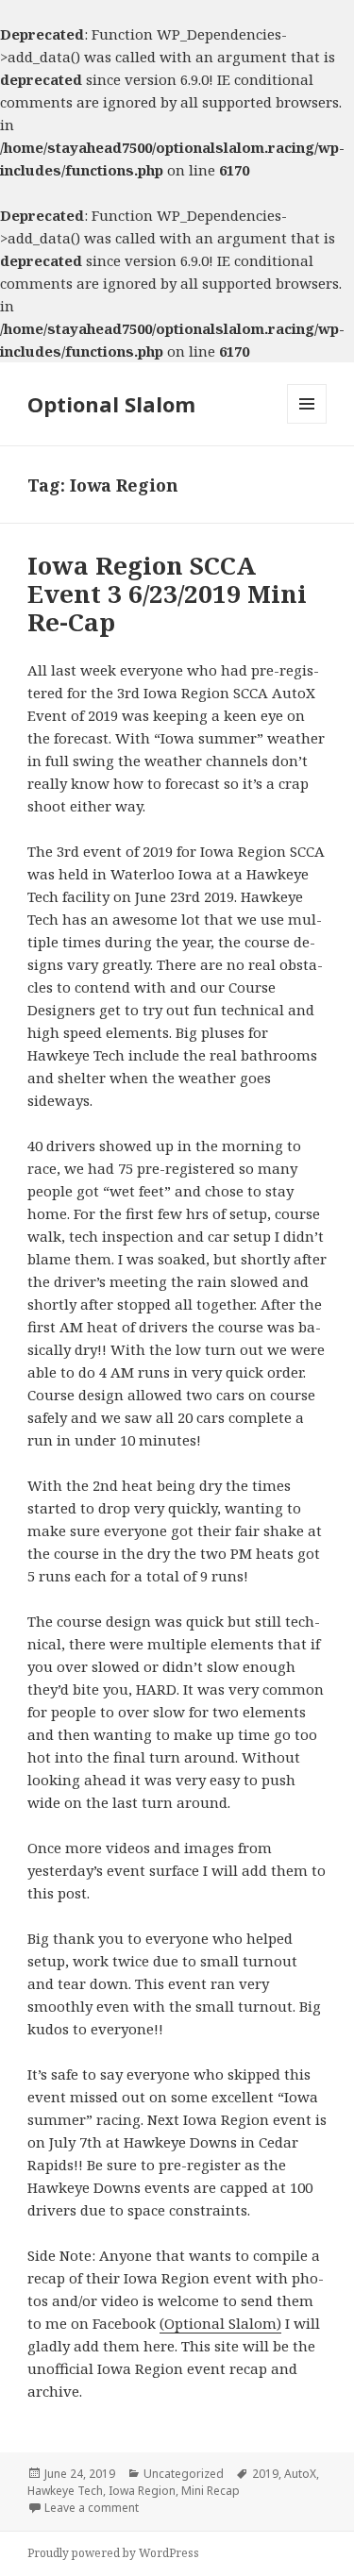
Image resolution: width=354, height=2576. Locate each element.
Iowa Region (142, 2491)
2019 (265, 2474)
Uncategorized (184, 2474)
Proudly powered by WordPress (113, 2553)
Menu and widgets (307, 423)
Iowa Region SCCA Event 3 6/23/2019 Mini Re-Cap (167, 594)
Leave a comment (92, 2508)
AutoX (300, 2474)
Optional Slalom (111, 404)
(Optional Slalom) (220, 2323)
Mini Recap (211, 2491)
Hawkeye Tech (65, 2491)
